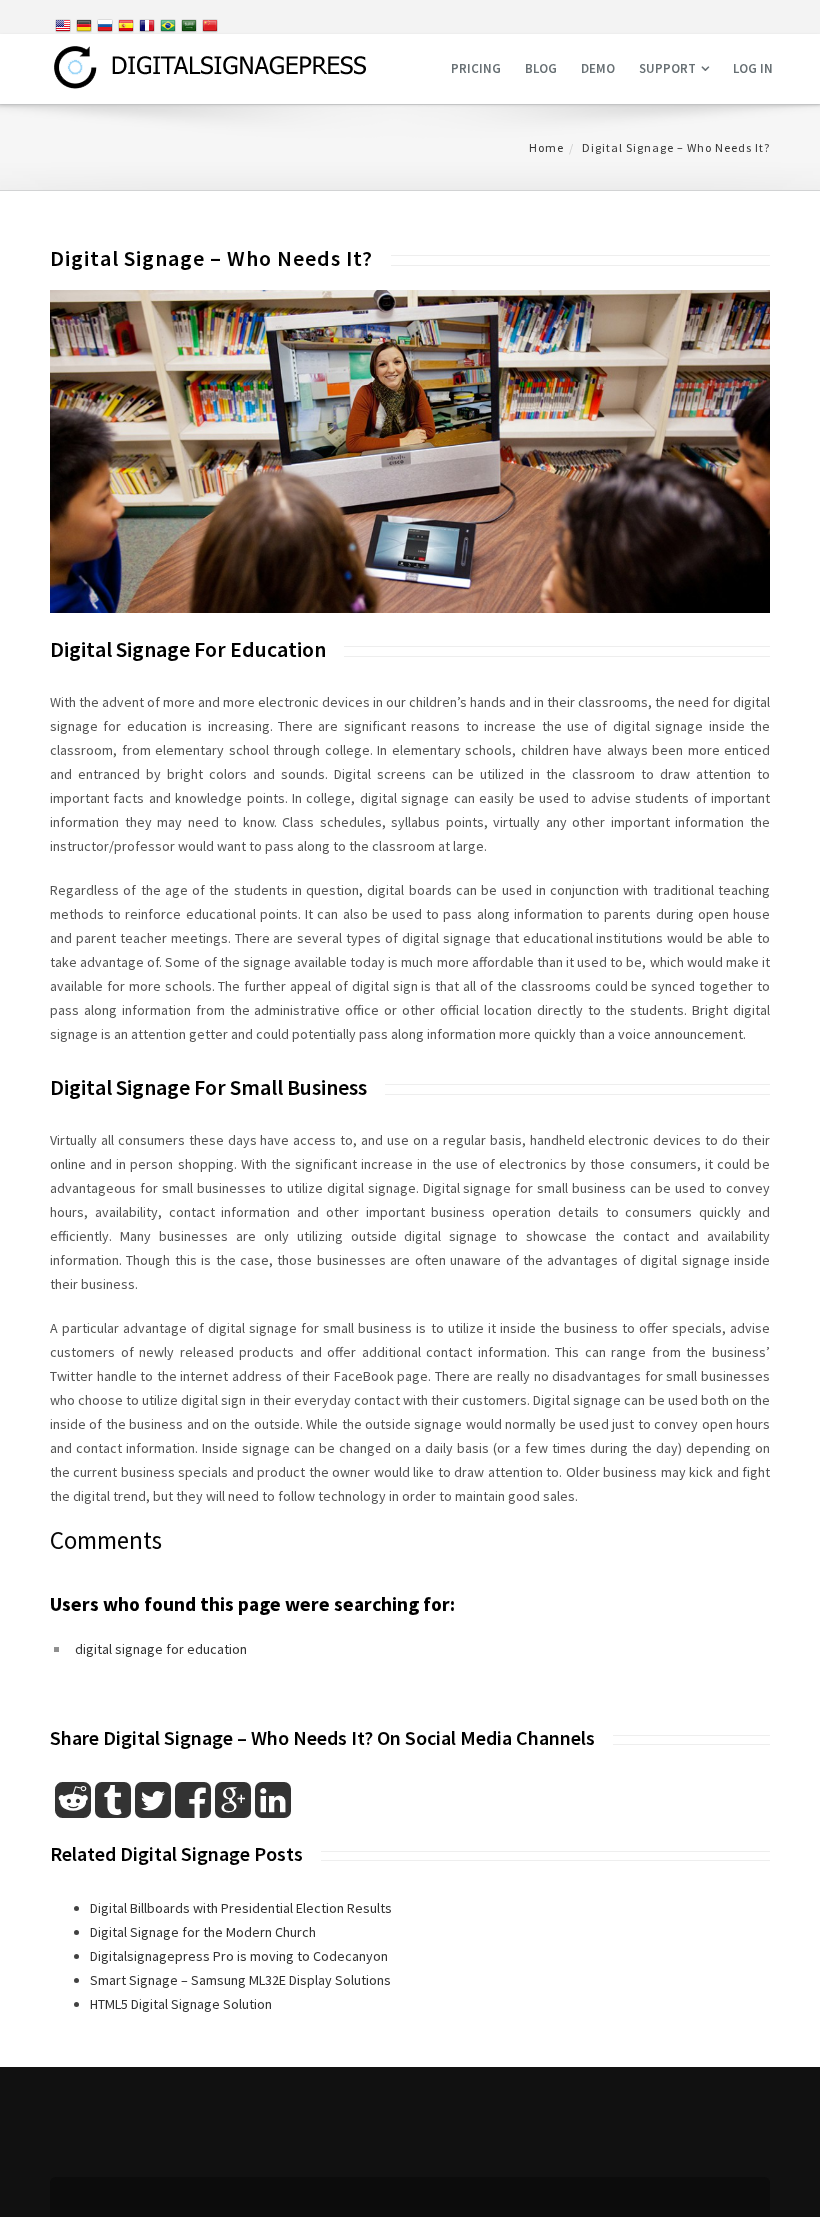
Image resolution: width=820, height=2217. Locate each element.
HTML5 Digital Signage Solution (181, 2004)
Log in (753, 68)
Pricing (476, 68)
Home (546, 147)
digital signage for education (161, 1649)
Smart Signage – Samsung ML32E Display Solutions (240, 1980)
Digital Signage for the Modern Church (203, 1932)
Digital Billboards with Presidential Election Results (241, 1908)
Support (667, 68)
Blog (541, 68)
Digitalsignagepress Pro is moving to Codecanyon (239, 1956)
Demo (598, 68)
